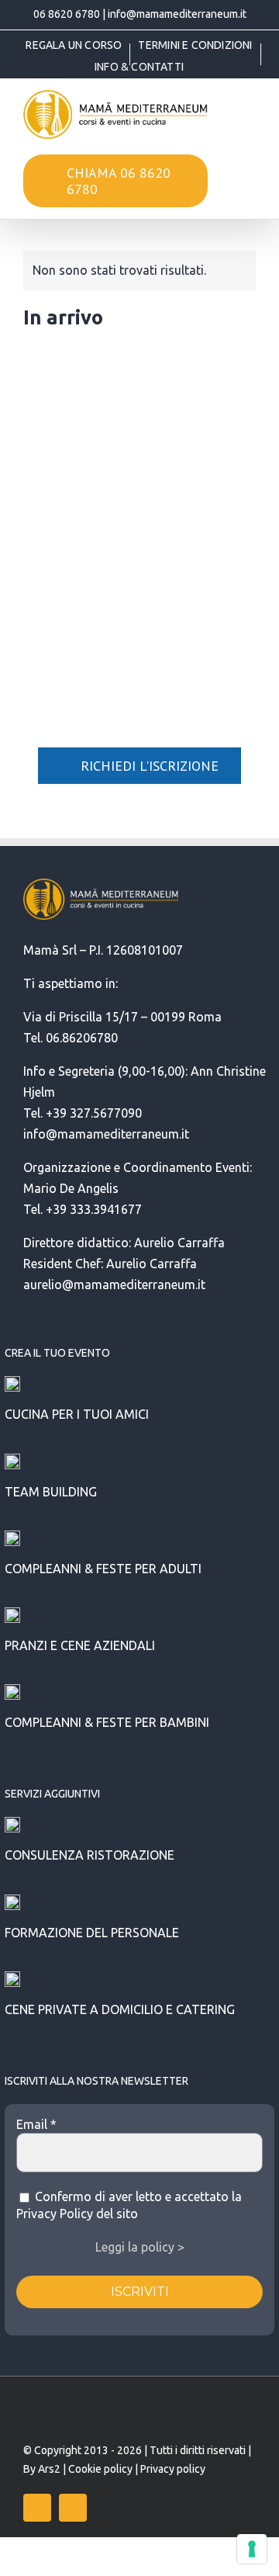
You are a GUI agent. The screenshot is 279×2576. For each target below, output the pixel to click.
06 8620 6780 (67, 14)
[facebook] (37, 2508)
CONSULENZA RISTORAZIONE (90, 1855)
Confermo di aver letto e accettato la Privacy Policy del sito (129, 2205)
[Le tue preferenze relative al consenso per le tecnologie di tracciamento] (252, 2549)
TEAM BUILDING (51, 1492)
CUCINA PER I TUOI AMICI (77, 1414)
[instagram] (73, 2508)
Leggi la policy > (140, 2247)
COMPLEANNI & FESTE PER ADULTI (103, 1569)
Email (36, 2124)
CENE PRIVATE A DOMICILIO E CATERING (120, 2009)
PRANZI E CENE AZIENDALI (80, 1645)
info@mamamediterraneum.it (177, 14)
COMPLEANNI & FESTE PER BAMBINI (107, 1722)
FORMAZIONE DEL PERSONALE (92, 1933)
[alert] (139, 270)
